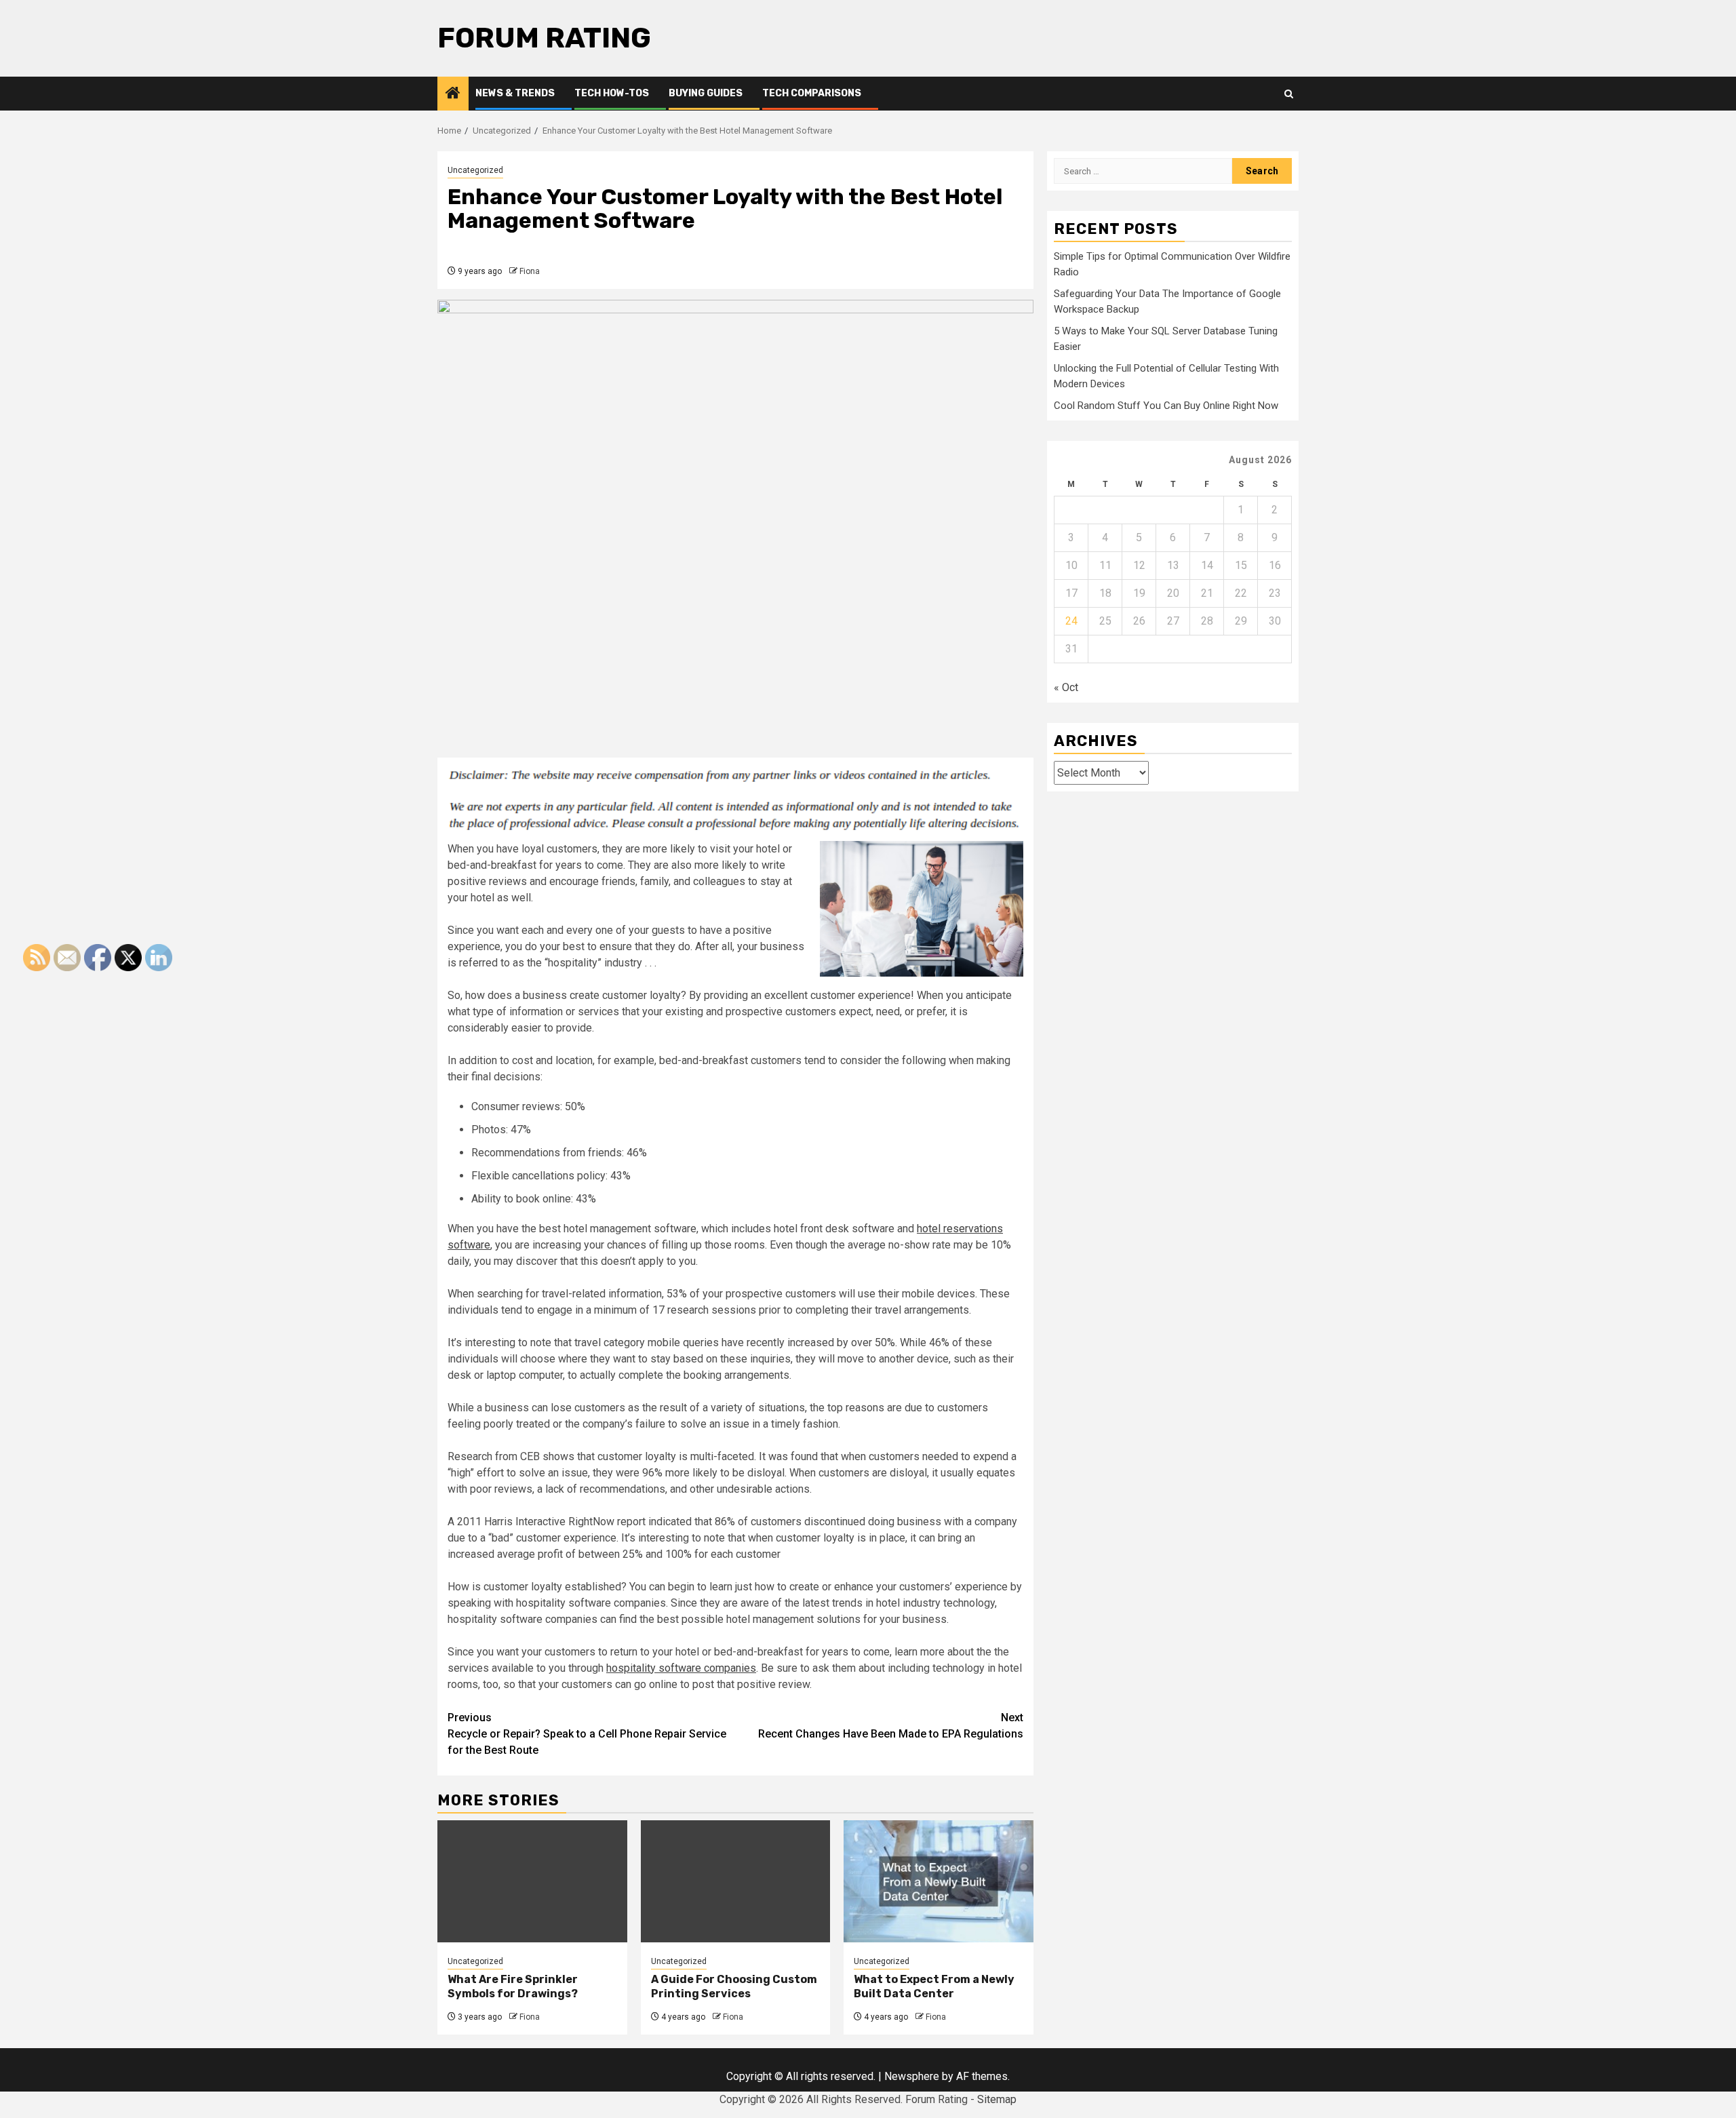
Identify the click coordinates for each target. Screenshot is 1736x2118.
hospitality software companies (681, 1668)
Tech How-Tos (612, 93)
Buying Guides (706, 93)
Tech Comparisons (812, 93)
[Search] (1289, 94)
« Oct (1066, 687)
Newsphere (912, 2076)
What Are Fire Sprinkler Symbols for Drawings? (513, 1986)
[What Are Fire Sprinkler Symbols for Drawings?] (532, 1881)
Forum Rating (544, 38)
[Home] (453, 94)
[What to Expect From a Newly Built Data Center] (939, 1881)
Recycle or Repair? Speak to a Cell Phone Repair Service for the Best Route (587, 1734)
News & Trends (515, 93)
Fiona (530, 271)
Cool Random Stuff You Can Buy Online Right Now (1166, 406)
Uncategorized (475, 170)
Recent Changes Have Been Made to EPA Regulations (891, 1726)
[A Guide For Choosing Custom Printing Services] (736, 1881)
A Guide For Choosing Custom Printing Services (734, 1986)
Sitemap (997, 2099)
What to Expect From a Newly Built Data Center (934, 1986)
